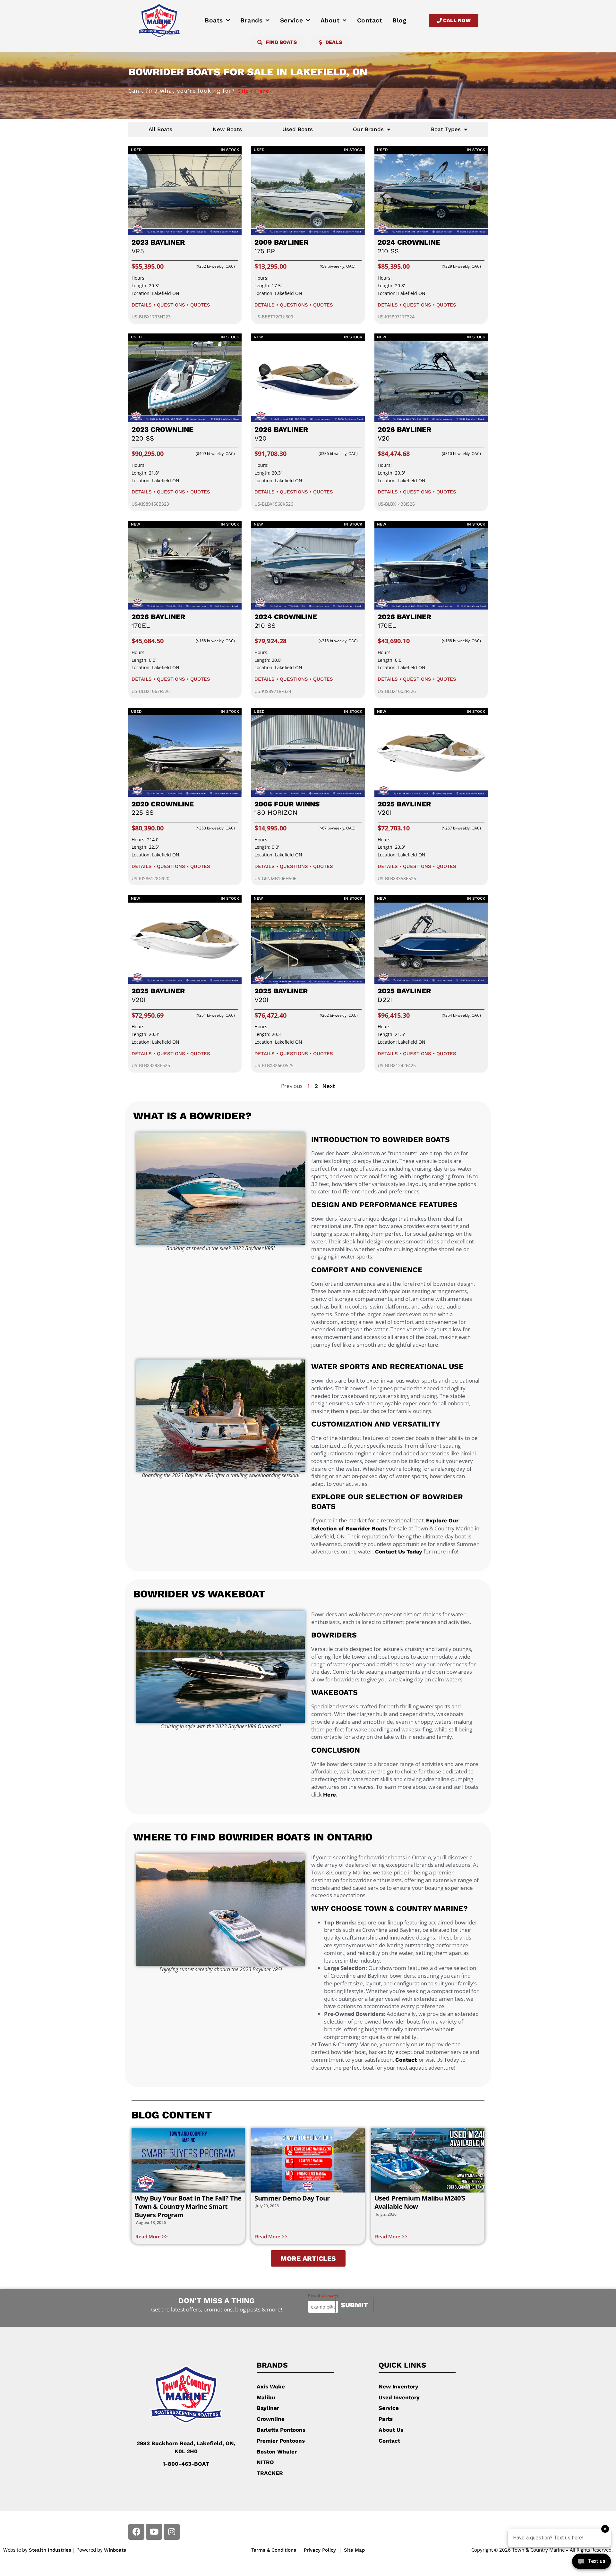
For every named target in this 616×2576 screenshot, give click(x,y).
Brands (251, 20)
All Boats (160, 129)
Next (329, 1086)
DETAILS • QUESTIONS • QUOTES (171, 305)
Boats (214, 20)
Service (292, 20)
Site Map (354, 2550)
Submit (354, 2305)
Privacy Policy (321, 2550)
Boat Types (446, 129)
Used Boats (298, 129)
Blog (399, 20)
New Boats (227, 129)
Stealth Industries (50, 2550)
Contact (370, 20)
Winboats (115, 2550)
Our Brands (368, 129)
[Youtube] (154, 2532)
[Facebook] (136, 2532)
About (330, 20)
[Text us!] (591, 2563)
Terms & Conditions (274, 2550)
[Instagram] (172, 2532)
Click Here (252, 91)
